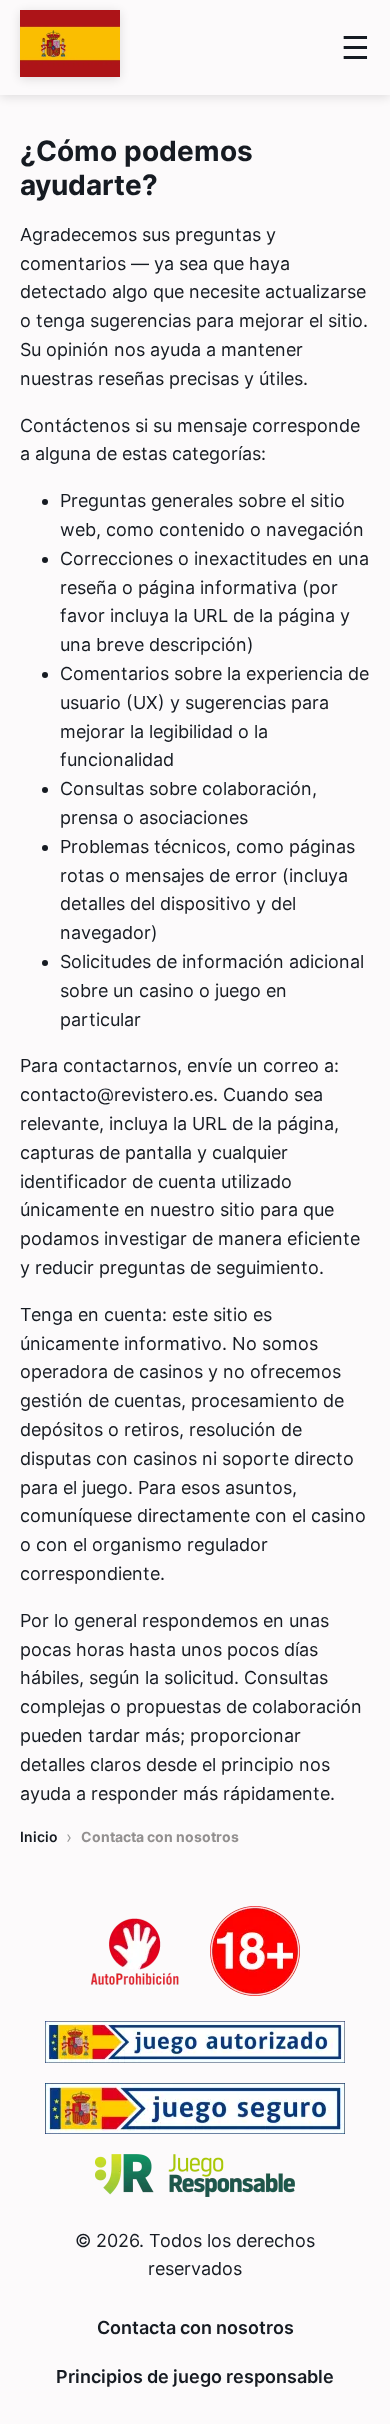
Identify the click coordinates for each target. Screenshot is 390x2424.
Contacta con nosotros (195, 2327)
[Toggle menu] (355, 47)
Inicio (39, 1836)
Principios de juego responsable (195, 2376)
